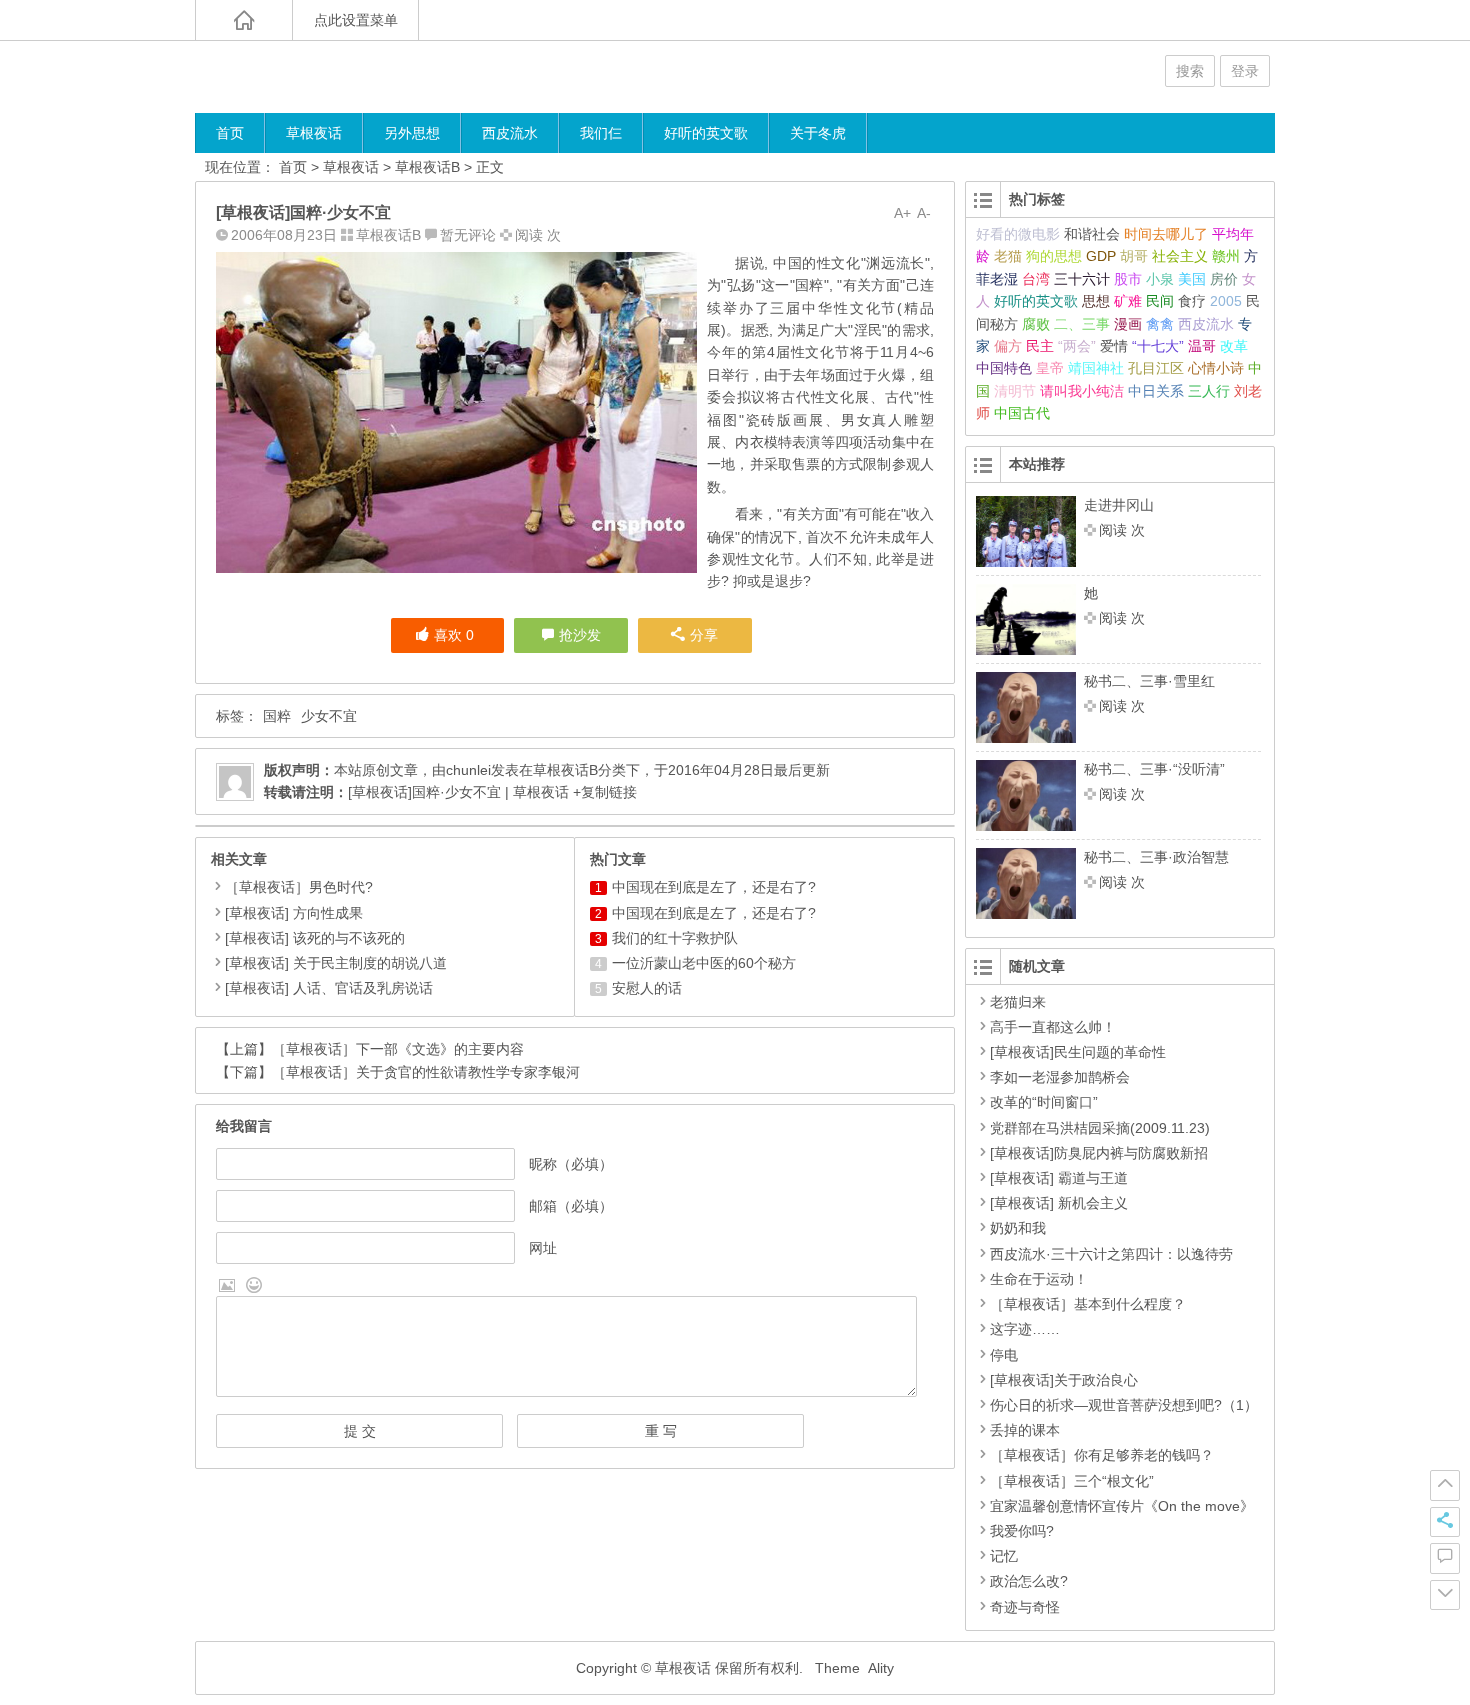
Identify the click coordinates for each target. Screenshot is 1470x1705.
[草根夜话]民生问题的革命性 (1078, 1052)
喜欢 (454, 635)
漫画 (1128, 324)
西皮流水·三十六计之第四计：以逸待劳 (1111, 1254)
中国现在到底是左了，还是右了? (714, 887)
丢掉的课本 (1025, 1430)
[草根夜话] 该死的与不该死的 (315, 938)
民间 (1160, 301)
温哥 (1202, 346)
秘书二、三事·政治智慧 (1156, 857)
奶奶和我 (1018, 1228)
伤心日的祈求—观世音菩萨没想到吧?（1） (1124, 1405)
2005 (1226, 301)
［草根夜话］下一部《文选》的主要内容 (398, 1049)
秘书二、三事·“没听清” (1154, 769)
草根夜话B (427, 167)
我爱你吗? (1022, 1531)
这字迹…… (1025, 1329)
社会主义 (1180, 256)
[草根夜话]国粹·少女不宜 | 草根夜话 (458, 792)
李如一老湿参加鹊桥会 (1060, 1077)
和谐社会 (1092, 234)
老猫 (1008, 256)
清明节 (1015, 391)
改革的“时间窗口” (1044, 1102)
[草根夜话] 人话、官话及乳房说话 (329, 988)
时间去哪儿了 (1166, 234)
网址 (543, 1248)
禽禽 (1160, 324)
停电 (1004, 1355)
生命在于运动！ (1039, 1279)
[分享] (1445, 1522)
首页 (230, 133)
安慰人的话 (647, 988)
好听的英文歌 (706, 133)
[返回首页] (244, 20)
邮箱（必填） (571, 1206)
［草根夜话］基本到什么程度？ (1088, 1304)
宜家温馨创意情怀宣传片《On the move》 (1122, 1506)
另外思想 (412, 133)
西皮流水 (510, 133)
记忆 (1004, 1556)
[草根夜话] (315, 76)
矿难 (1128, 301)
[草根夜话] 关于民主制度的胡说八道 (336, 963)
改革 (1234, 346)
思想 (1096, 301)
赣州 (1226, 256)
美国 (1192, 279)
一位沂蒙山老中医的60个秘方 (704, 963)
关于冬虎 (818, 133)
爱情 (1114, 346)
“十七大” (1158, 346)
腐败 (1036, 324)
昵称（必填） (571, 1164)
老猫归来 (1018, 1002)
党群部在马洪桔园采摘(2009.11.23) (1100, 1128)
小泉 (1160, 279)
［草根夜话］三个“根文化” (1072, 1481)
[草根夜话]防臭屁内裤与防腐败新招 (1099, 1153)
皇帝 (1050, 368)
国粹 (277, 716)
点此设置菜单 (356, 20)
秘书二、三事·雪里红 (1149, 681)
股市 (1128, 279)
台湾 (1036, 279)
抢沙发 (580, 635)
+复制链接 (603, 792)
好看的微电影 (1018, 234)
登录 (1245, 71)
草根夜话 (314, 133)
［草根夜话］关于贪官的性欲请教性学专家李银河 (426, 1072)
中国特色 (1004, 368)
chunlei (468, 770)
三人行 (1209, 391)
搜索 (1190, 71)
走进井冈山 (1119, 505)
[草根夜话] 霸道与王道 (1059, 1178)
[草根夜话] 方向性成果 (294, 913)
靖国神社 (1096, 368)
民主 (1040, 346)
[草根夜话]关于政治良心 (1064, 1380)
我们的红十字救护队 (675, 938)
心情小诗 (1216, 368)
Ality (881, 1668)
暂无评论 (468, 235)
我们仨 (601, 133)
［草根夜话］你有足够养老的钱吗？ (1102, 1455)
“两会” (1077, 346)
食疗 (1192, 301)
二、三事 (1082, 324)
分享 (704, 635)
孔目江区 (1156, 368)
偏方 (1008, 346)
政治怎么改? (1029, 1581)
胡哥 (1134, 256)
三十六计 (1082, 279)
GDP (1101, 256)
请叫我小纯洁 (1082, 391)
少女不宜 (329, 716)
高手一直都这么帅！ (1053, 1027)
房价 (1224, 279)
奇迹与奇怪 (1025, 1607)
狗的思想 (1054, 256)
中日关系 (1156, 391)
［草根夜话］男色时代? (299, 887)
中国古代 (1022, 413)
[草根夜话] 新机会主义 (1059, 1203)
